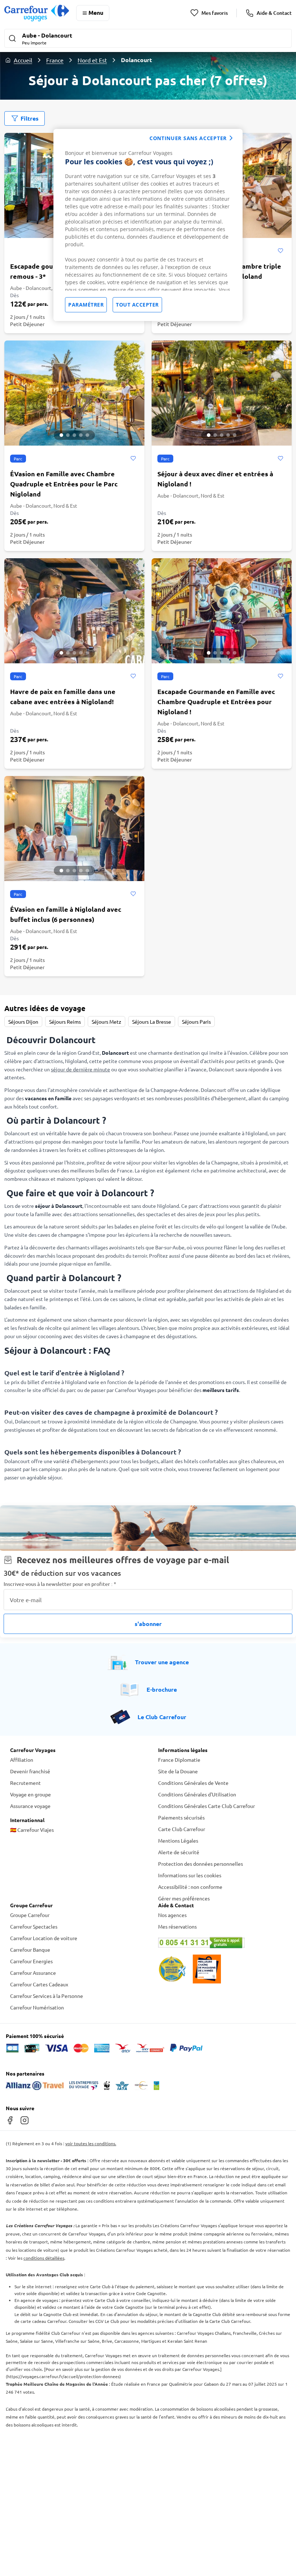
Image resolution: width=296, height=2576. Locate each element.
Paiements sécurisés (181, 1817)
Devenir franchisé (30, 1771)
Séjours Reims (65, 1022)
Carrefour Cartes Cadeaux (39, 1984)
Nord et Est (92, 60)
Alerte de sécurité (179, 1852)
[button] (148, 39)
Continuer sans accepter (188, 138)
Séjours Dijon (23, 1022)
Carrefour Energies (31, 1961)
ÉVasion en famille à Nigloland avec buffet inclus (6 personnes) (66, 914)
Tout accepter (137, 305)
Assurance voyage (30, 1806)
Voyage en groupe (31, 1794)
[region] (148, 225)
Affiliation (22, 1760)
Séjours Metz (106, 1022)
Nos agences (172, 1915)
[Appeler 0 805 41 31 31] (222, 1943)
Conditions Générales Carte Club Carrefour (206, 1806)
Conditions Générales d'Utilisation (197, 1794)
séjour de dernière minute (80, 1069)
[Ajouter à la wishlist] (280, 251)
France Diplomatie (179, 1760)
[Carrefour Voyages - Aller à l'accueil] (37, 13)
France (55, 60)
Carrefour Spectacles (34, 1926)
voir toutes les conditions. (91, 2143)
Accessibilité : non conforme (190, 1887)
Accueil (23, 60)
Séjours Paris (196, 1022)
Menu (96, 12)
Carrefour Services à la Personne (47, 1996)
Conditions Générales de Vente (193, 1783)
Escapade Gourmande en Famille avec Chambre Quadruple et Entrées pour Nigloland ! (216, 701)
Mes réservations (177, 1926)
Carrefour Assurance (33, 1973)
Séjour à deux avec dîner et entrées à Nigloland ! (215, 479)
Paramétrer (86, 305)
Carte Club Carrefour (182, 1829)
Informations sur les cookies (190, 1875)
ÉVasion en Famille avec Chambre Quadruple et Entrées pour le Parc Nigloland (64, 484)
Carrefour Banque (30, 1950)
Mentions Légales (178, 1840)
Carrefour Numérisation (37, 2007)
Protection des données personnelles (201, 1864)
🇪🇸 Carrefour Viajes (32, 1830)
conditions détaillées (44, 2258)
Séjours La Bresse (152, 1022)
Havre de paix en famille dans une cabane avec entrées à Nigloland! (63, 696)
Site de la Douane (178, 1771)
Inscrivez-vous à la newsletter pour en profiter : (60, 1584)
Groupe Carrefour (30, 1915)
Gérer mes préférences (184, 1898)
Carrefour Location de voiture (44, 1938)
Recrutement (25, 1783)
